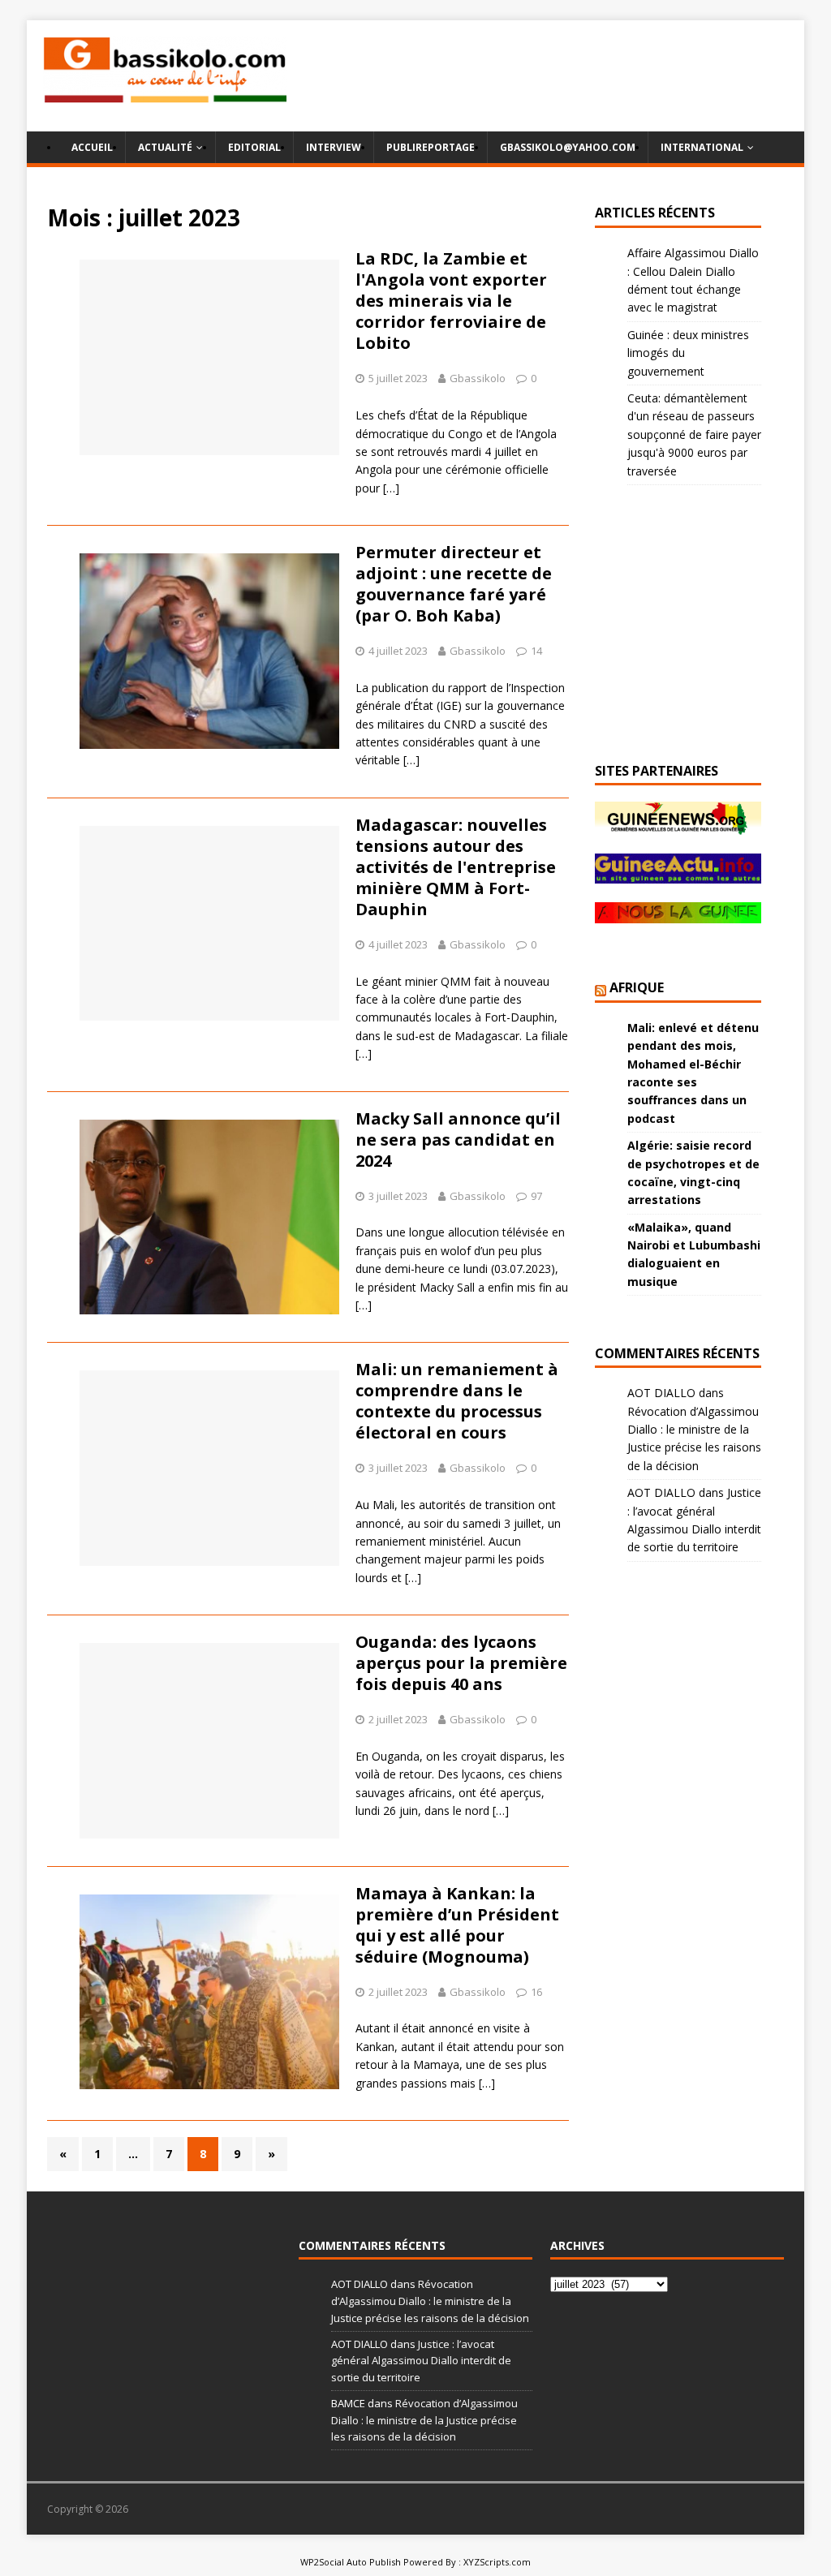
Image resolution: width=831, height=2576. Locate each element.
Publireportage (431, 147)
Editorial (254, 147)
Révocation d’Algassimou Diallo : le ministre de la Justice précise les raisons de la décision (430, 2301)
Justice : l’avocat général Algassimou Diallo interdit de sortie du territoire (421, 2361)
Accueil (92, 147)
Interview (334, 147)
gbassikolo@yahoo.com (568, 147)
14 (536, 651)
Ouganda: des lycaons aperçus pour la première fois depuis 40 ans (461, 1663)
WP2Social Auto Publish (351, 2562)
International (702, 147)
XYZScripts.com (497, 2562)
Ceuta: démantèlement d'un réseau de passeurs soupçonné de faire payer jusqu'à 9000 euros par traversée (694, 434)
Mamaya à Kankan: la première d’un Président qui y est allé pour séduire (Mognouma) (457, 1925)
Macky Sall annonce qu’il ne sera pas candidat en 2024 (458, 1140)
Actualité (165, 147)
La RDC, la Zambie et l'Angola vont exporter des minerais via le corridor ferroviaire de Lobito (451, 301)
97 (536, 1196)
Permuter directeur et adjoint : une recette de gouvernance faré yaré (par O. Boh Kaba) (454, 584)
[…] (391, 488)
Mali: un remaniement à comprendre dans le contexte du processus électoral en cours (457, 1401)
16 (536, 1992)
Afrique (637, 987)
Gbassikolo (478, 378)
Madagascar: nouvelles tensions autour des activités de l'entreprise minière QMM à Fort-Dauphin (456, 867)
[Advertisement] (610, 75)
